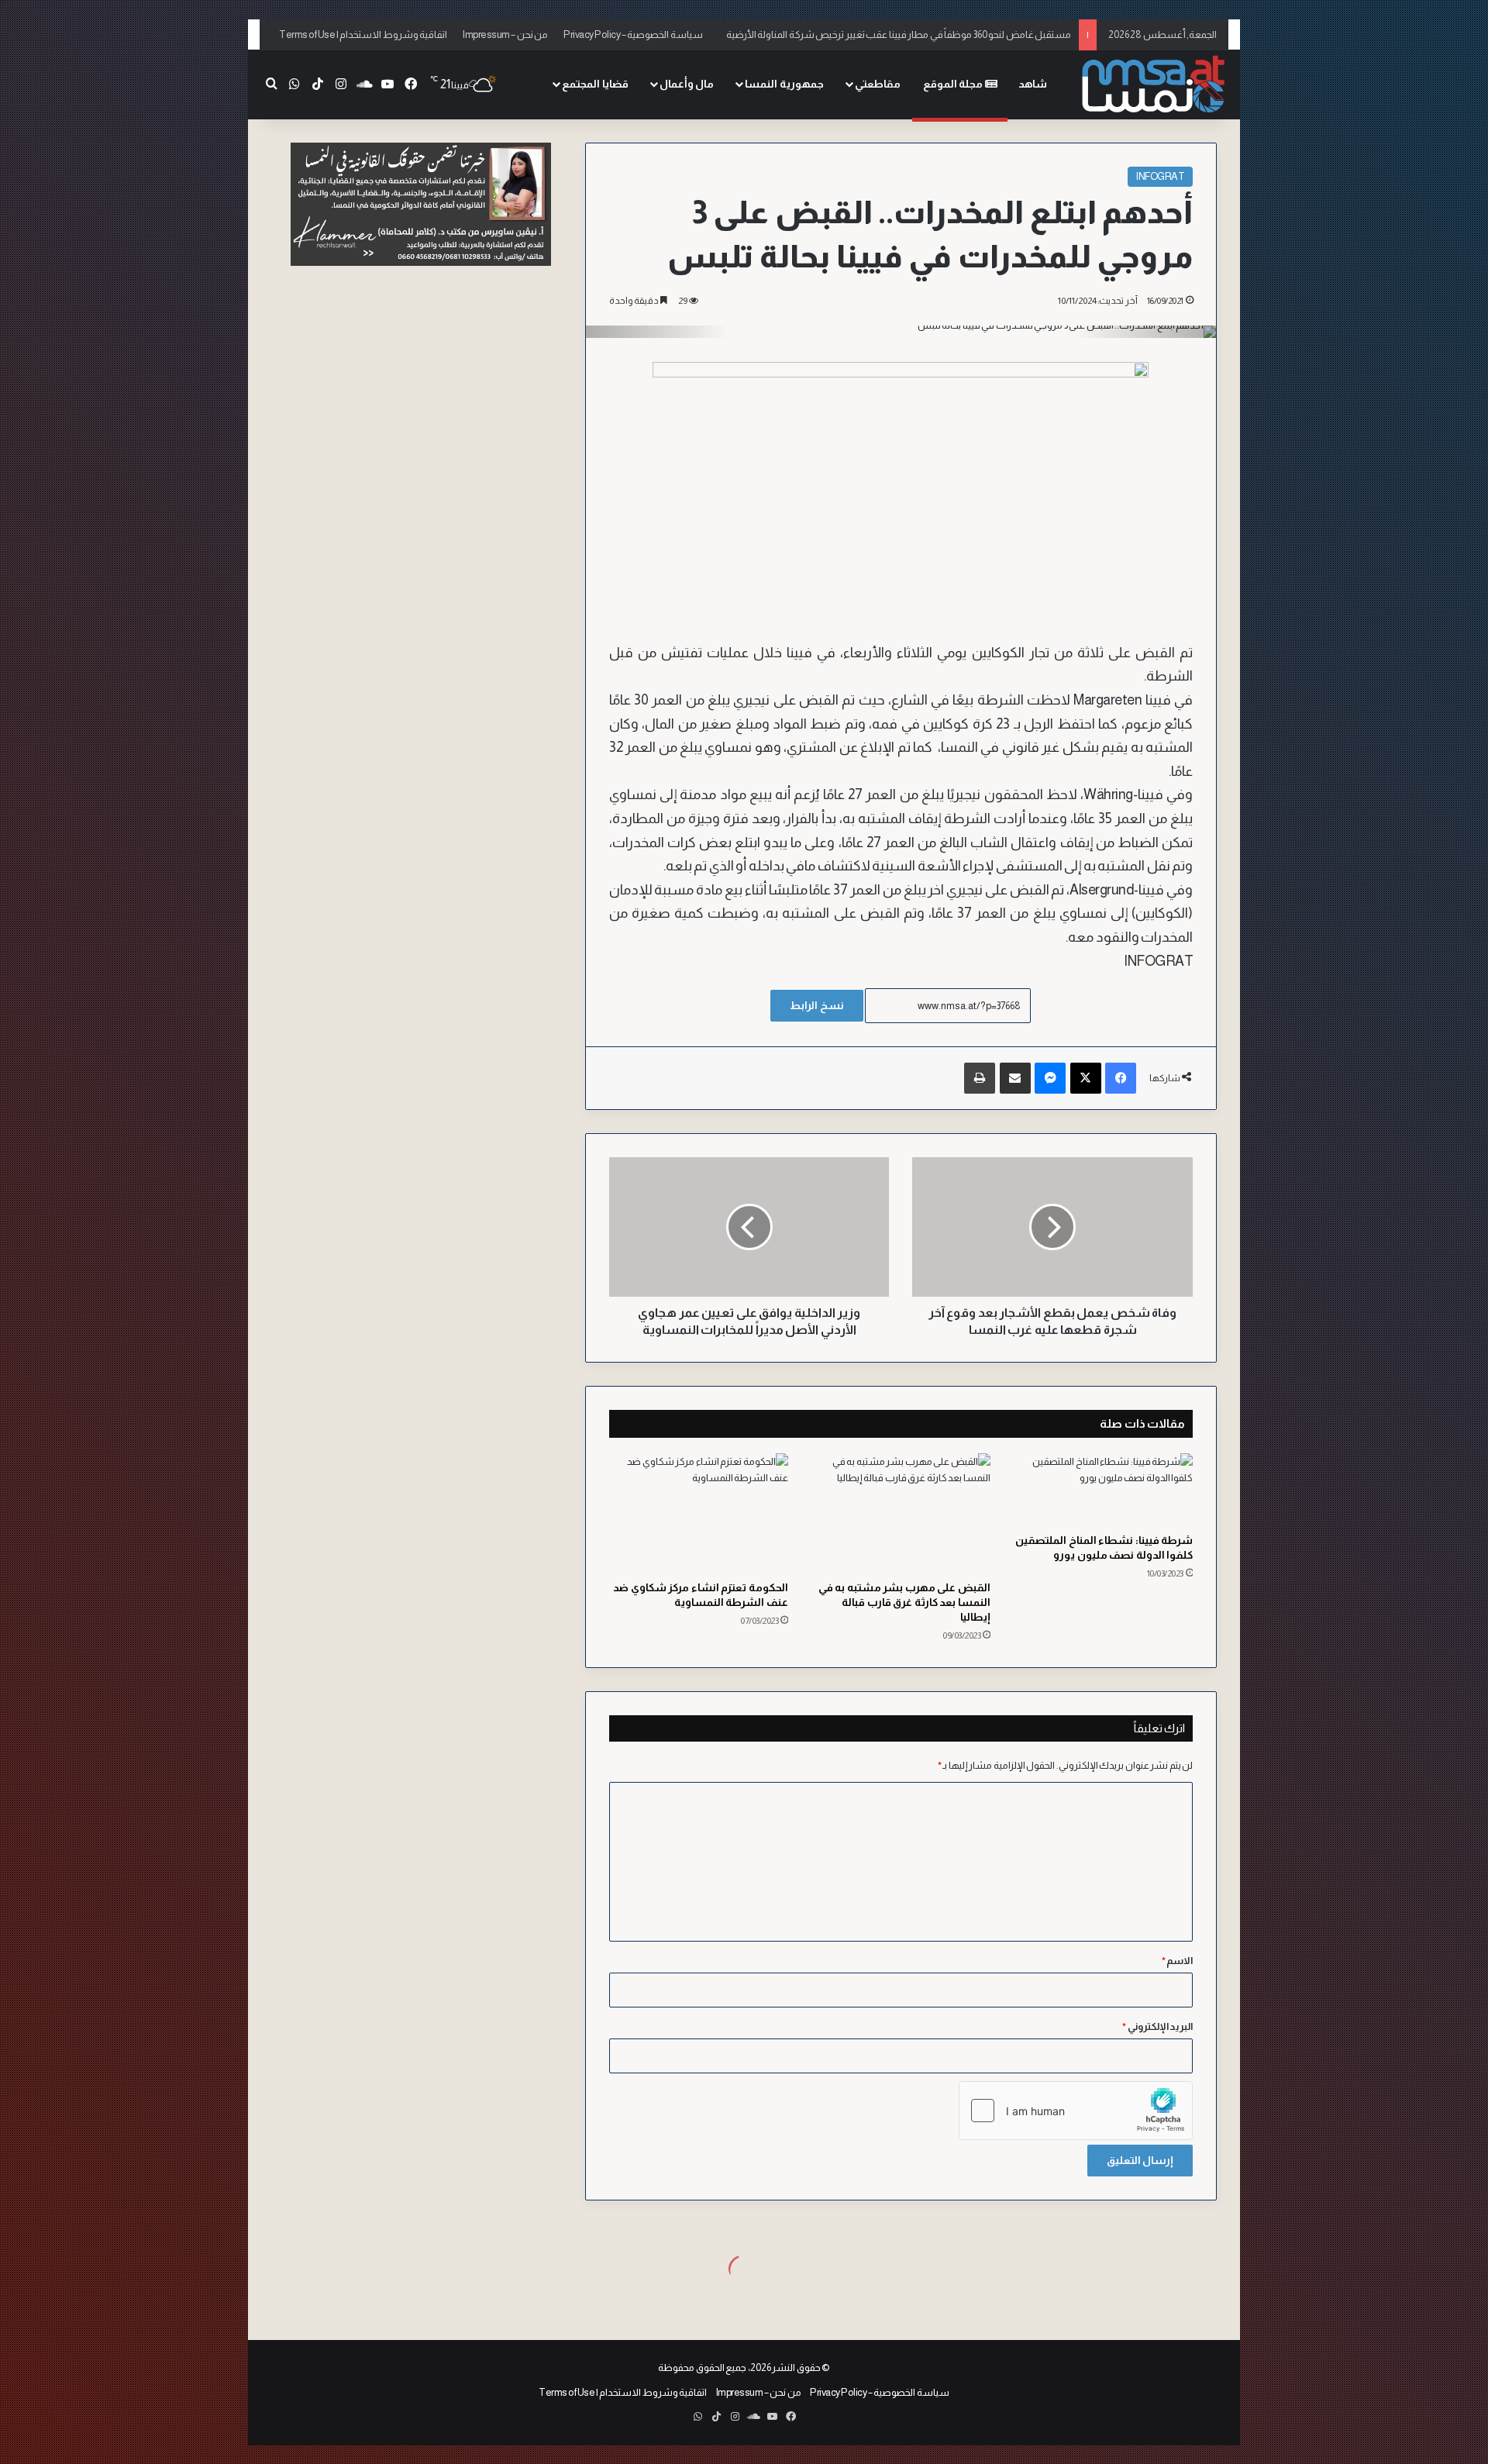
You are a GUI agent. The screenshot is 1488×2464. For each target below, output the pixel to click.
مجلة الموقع (954, 84)
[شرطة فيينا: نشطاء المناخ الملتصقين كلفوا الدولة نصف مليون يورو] (1103, 1489)
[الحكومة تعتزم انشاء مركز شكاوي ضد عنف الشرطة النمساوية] (699, 1513)
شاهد (1033, 84)
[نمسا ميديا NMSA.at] (1151, 85)
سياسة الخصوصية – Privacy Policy (633, 34)
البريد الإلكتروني (1157, 2026)
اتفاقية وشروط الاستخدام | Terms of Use (363, 34)
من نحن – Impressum (505, 34)
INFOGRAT (1160, 176)
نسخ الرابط (817, 1005)
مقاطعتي (878, 84)
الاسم (1178, 1961)
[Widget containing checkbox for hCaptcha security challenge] (1076, 2111)
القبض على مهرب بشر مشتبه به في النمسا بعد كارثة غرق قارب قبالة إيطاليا (904, 1602)
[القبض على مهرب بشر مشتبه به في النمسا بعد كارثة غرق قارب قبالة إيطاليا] (901, 1513)
